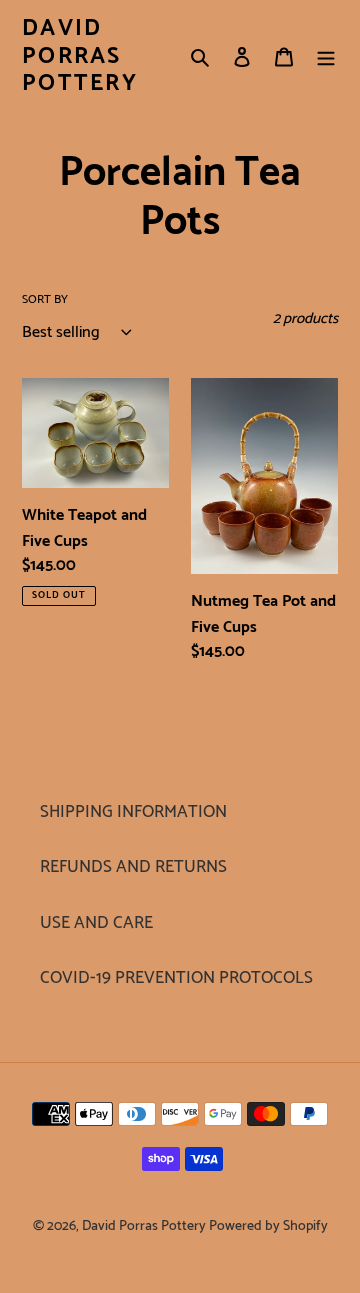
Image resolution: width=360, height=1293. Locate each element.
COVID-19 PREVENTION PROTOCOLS (176, 978)
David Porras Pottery (80, 56)
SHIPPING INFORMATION (133, 812)
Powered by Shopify (268, 1226)
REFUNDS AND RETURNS (133, 867)
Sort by (45, 300)
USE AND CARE (96, 923)
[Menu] (326, 57)
